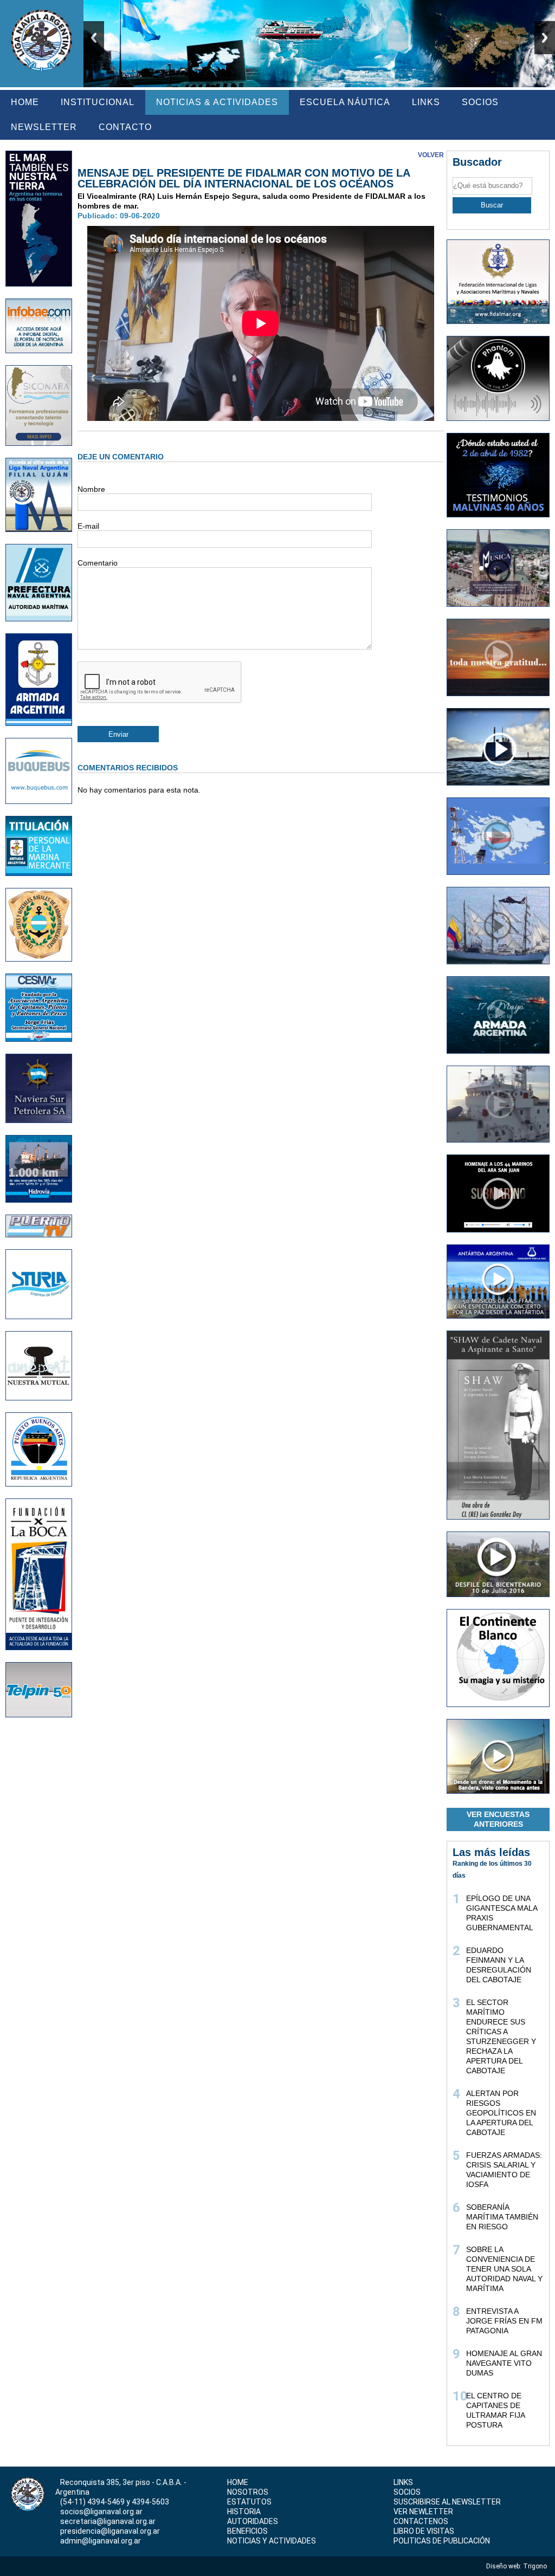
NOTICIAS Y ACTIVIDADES (272, 2541)
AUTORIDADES (253, 2521)
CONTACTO (125, 127)
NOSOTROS (248, 2492)
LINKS (426, 102)
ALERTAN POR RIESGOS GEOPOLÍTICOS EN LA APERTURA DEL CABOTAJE (501, 2113)
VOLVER (431, 155)
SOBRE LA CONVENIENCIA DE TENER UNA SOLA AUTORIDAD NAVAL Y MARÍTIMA (504, 2269)
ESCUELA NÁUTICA (345, 102)
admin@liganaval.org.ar (101, 2541)
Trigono (536, 2566)
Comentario (98, 563)
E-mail (88, 526)
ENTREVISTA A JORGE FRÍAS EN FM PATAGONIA (504, 2321)
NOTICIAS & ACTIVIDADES (217, 102)
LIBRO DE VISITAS (424, 2531)
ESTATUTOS (249, 2502)
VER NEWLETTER (423, 2512)
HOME (25, 102)
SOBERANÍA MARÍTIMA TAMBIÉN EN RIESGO (502, 2217)
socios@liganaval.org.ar (101, 2512)
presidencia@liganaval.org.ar (110, 2531)
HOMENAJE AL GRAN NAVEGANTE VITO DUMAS (504, 2363)
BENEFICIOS (247, 2531)
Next (545, 38)
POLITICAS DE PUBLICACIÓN (442, 2541)
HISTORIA (244, 2512)
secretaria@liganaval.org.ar (108, 2521)
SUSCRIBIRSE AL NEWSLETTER (447, 2502)
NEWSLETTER (44, 127)
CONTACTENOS (421, 2521)
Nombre (91, 489)
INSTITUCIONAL (98, 102)
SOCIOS (480, 102)
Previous (94, 38)
